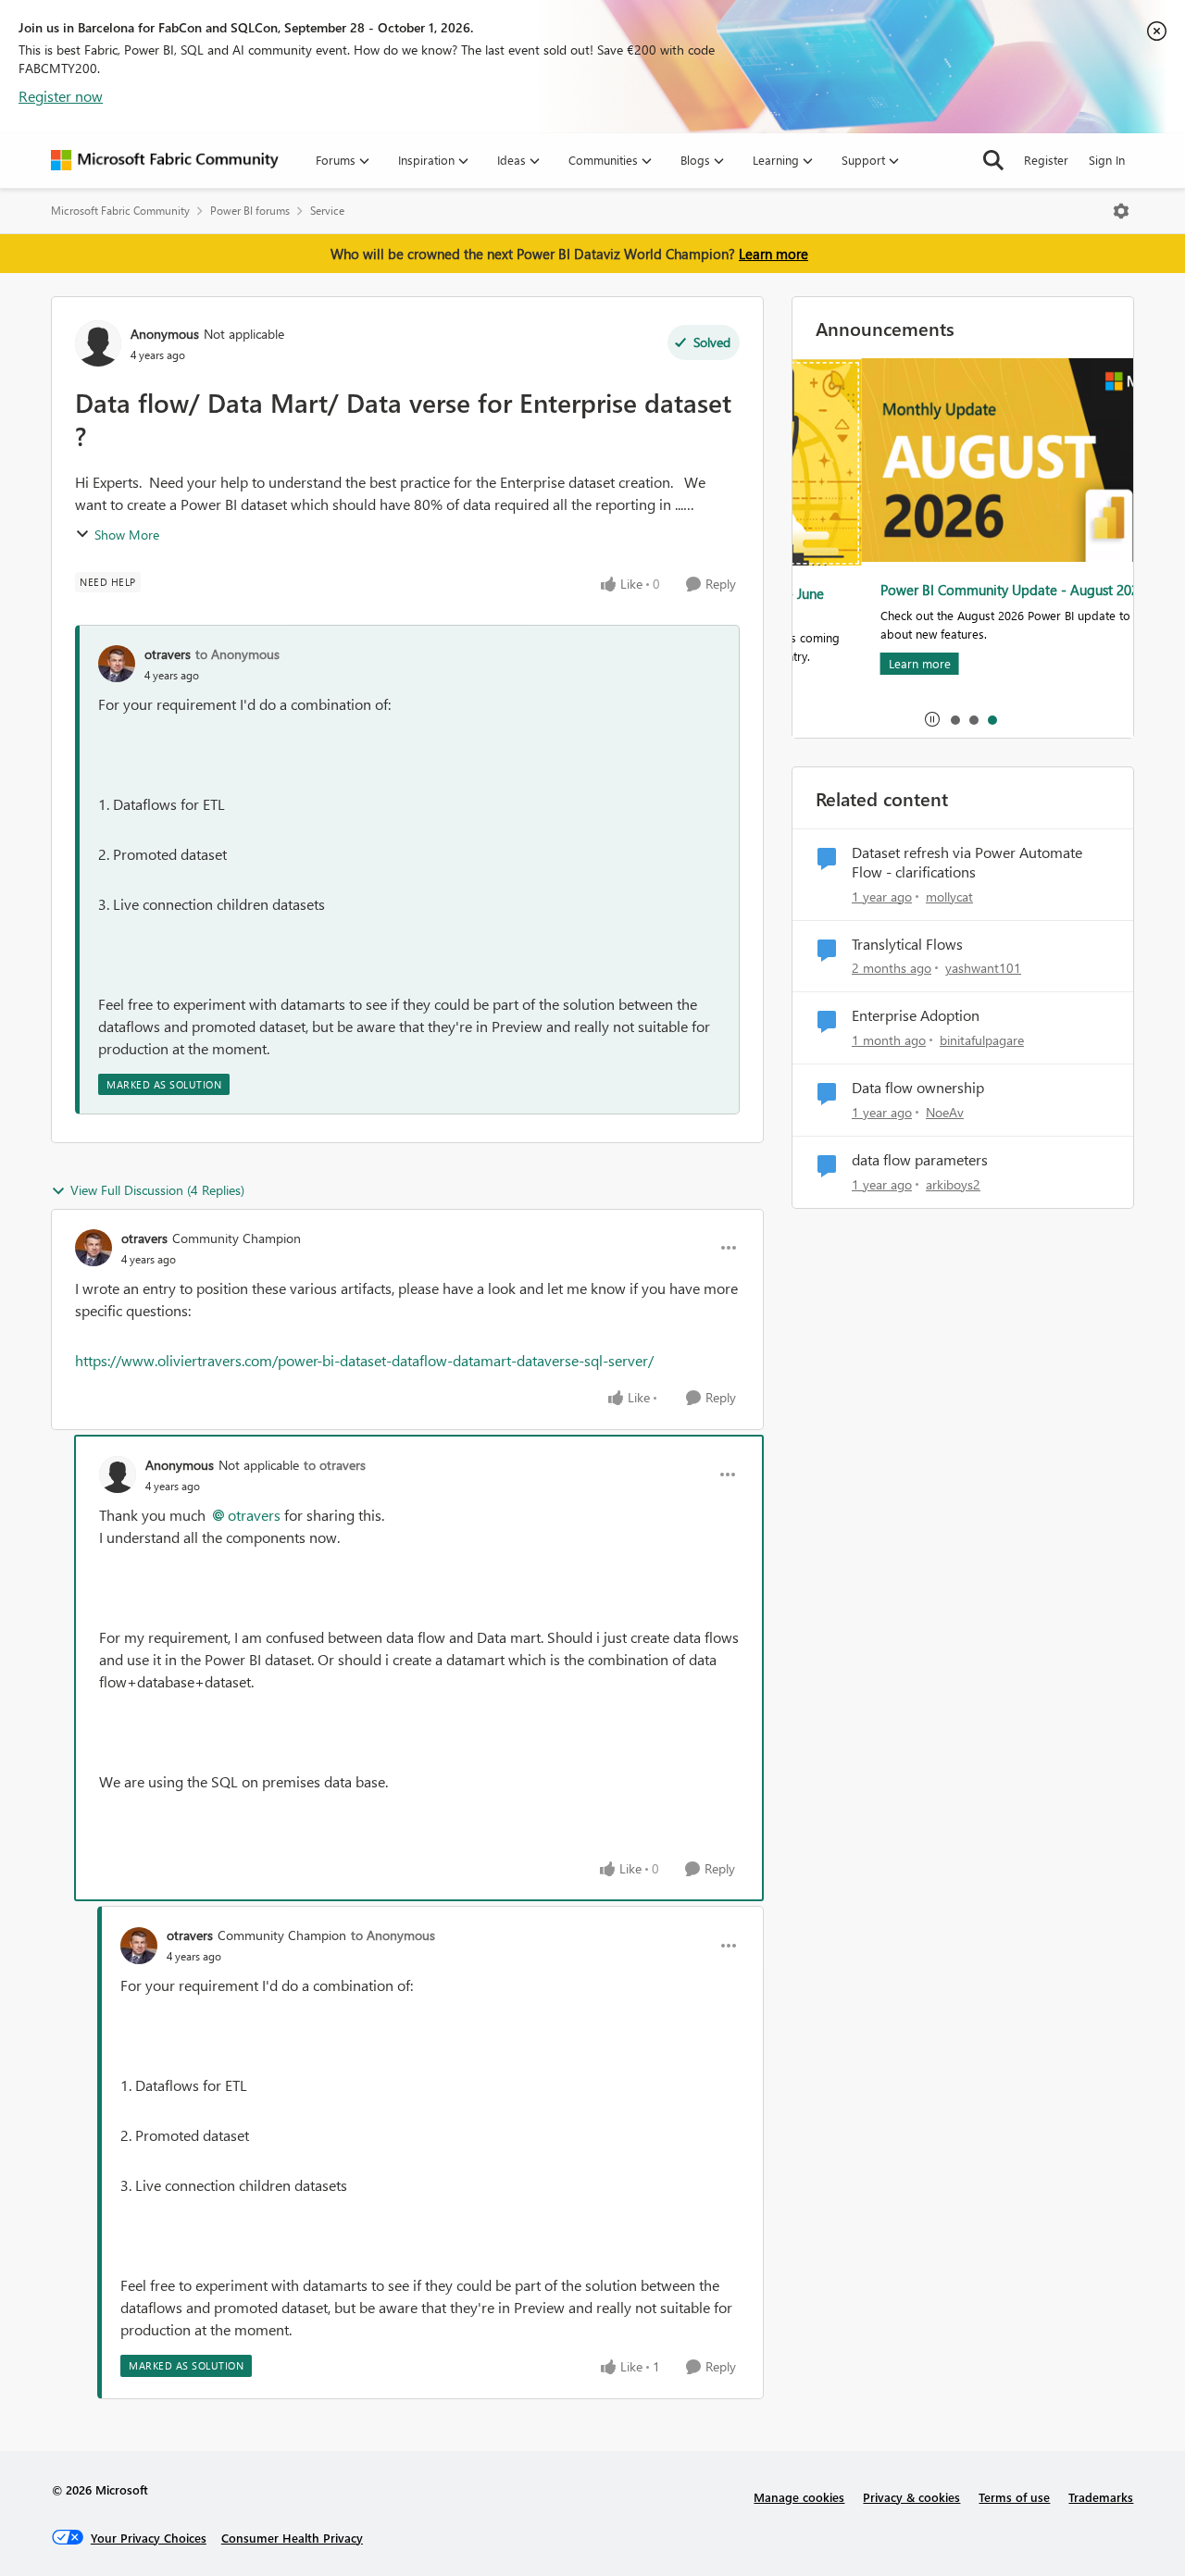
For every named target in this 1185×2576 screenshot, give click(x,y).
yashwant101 (983, 968)
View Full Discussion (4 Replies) (157, 1190)
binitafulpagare (982, 1040)
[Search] (993, 160)
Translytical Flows (907, 944)
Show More (127, 535)
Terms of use (1014, 2497)
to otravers (335, 1465)
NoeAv (945, 1112)
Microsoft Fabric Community (120, 211)
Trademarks (1101, 2497)
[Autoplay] (932, 719)
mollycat (949, 896)
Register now (61, 96)
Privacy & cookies (911, 2497)
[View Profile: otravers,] (117, 664)
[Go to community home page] (165, 160)
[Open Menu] (1121, 211)
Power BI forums (250, 211)
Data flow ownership (918, 1088)
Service (327, 211)
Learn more (773, 254)
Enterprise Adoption (916, 1015)
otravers (168, 654)
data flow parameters (920, 1160)
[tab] (954, 719)
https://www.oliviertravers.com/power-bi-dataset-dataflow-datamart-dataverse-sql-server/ (364, 1360)
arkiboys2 (953, 1184)
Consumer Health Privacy (292, 2538)
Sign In (1107, 160)
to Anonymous (237, 654)
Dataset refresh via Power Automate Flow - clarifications (967, 862)
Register (1046, 160)
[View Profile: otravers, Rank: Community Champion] (94, 1248)
